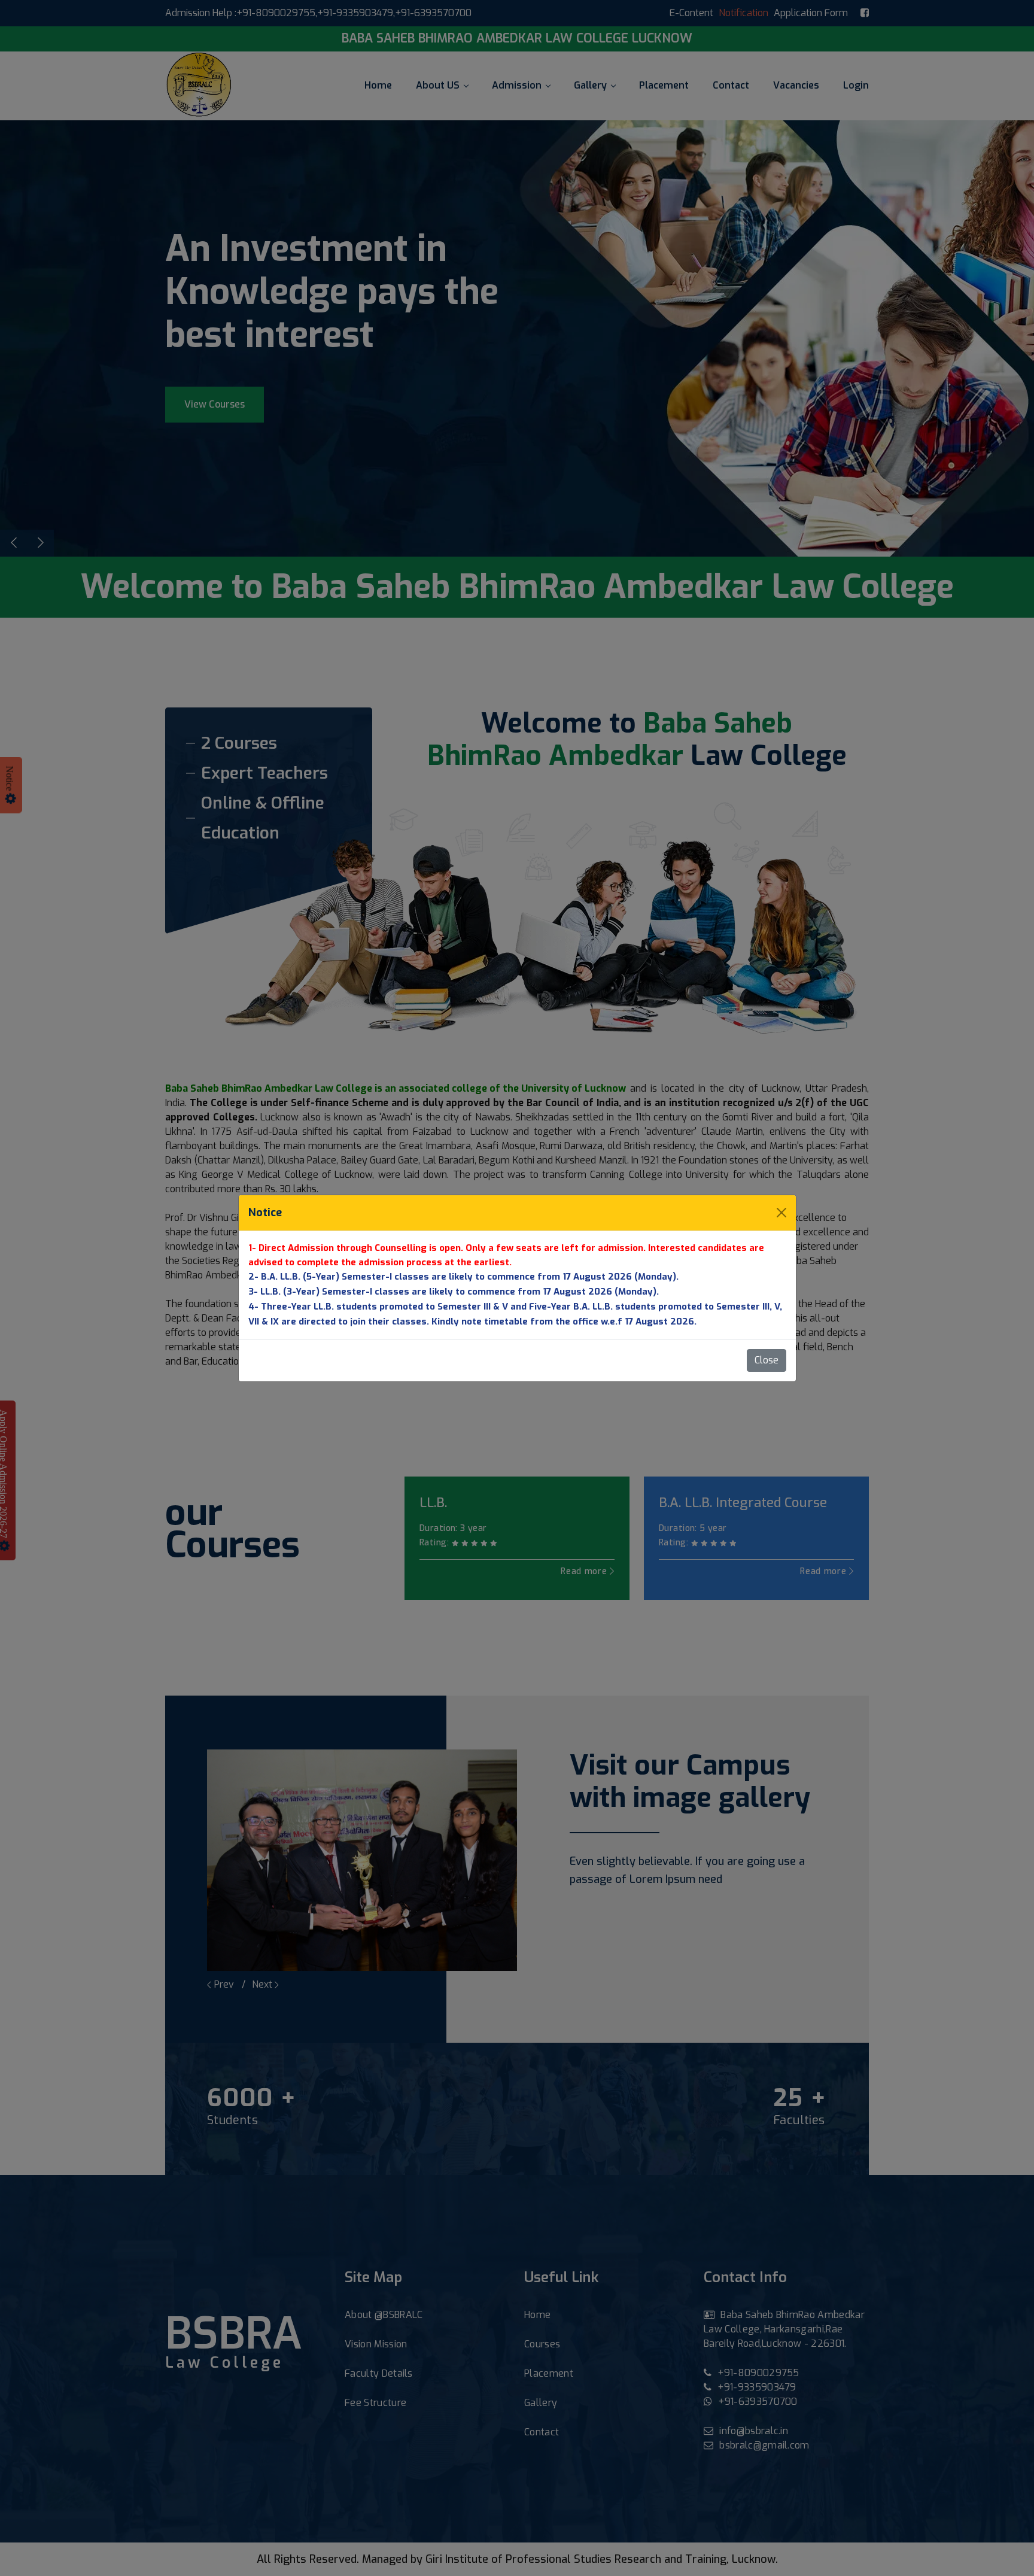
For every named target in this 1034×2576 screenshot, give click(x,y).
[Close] (781, 1213)
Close (767, 1360)
